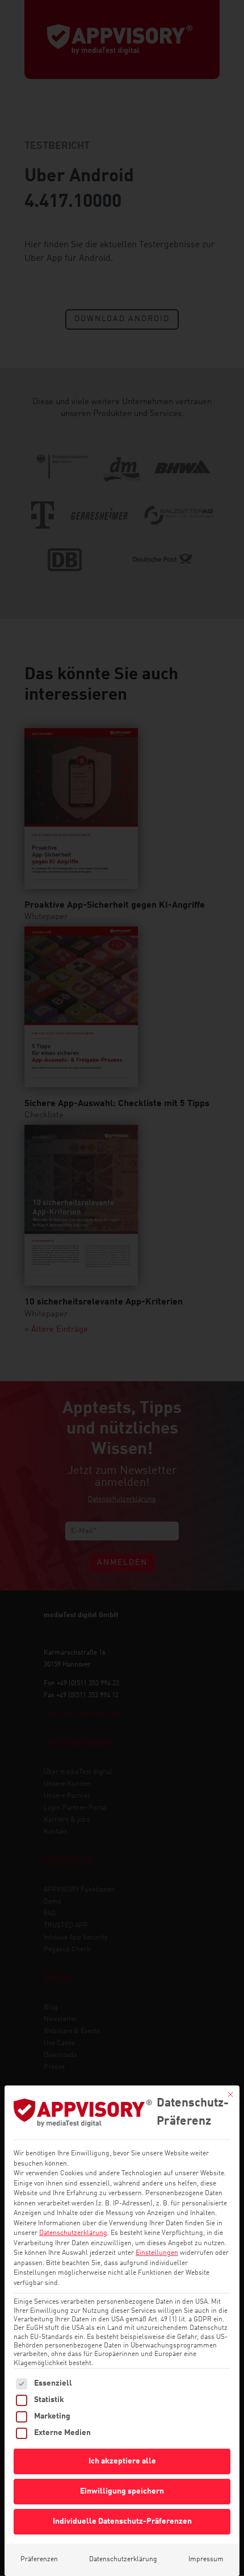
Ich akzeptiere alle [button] (122, 2461)
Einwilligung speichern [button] (122, 2491)
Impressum (206, 2560)
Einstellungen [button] (157, 2253)
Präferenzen (39, 2560)
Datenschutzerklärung (73, 2233)
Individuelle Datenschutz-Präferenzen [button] (122, 2521)
